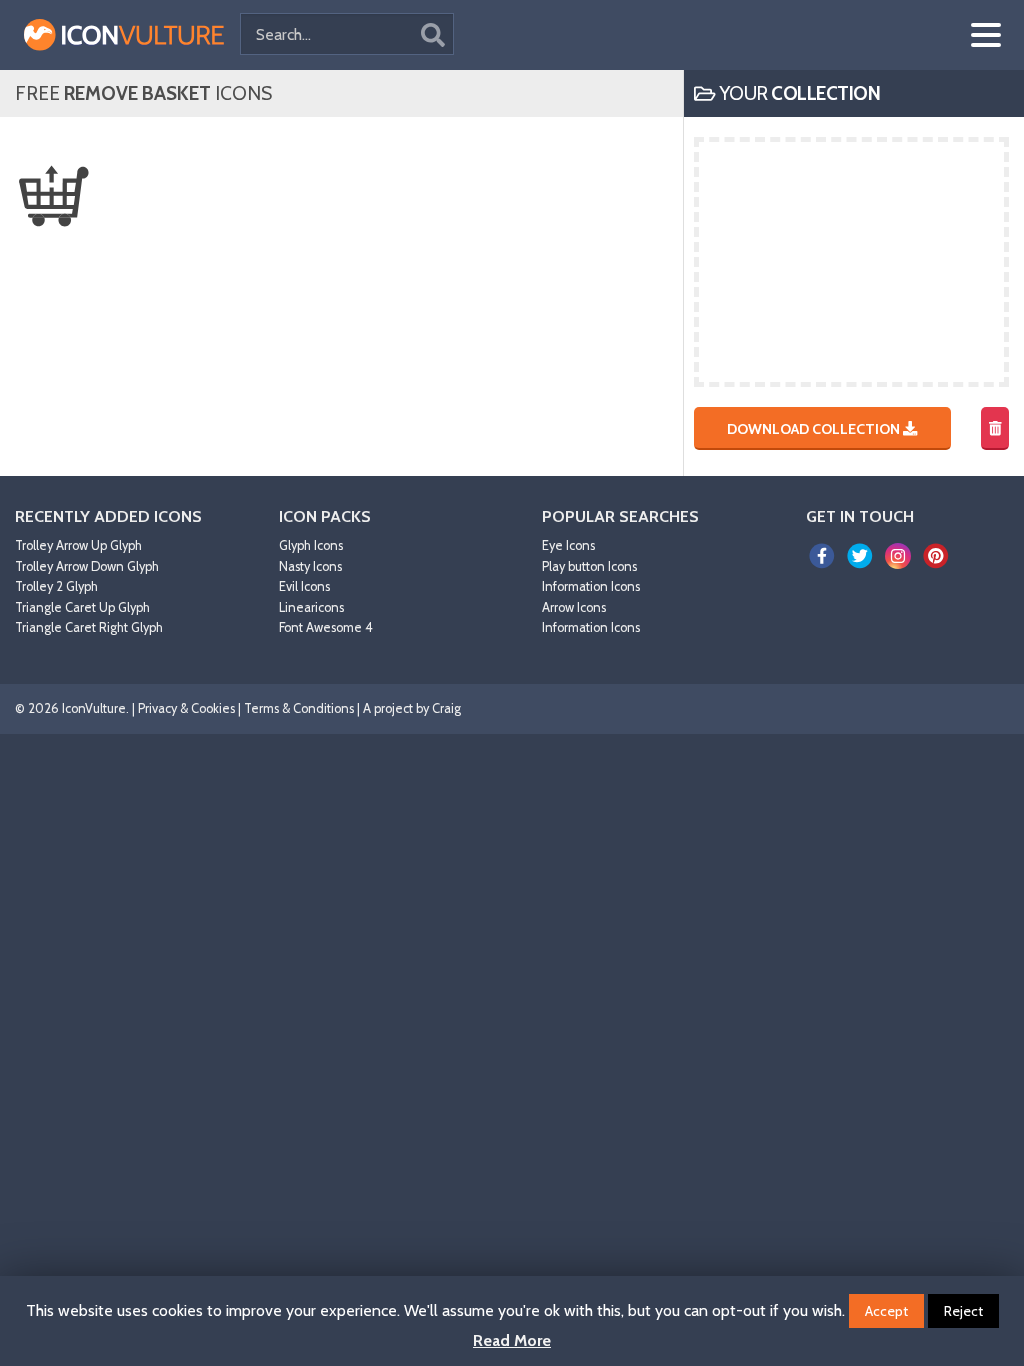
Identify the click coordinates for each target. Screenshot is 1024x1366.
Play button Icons (589, 566)
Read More (512, 1340)
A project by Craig (412, 708)
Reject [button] (963, 1311)
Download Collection (815, 428)
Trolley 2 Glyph (56, 586)
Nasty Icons (310, 566)
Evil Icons (304, 586)
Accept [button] (886, 1311)
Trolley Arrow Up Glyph (78, 545)
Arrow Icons (574, 607)
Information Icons (591, 586)
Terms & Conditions (299, 708)
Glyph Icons (311, 545)
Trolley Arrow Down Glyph (87, 566)
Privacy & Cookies (186, 708)
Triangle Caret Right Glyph (89, 627)
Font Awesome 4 (326, 627)
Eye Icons (568, 545)
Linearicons (311, 607)
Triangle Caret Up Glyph (82, 607)
